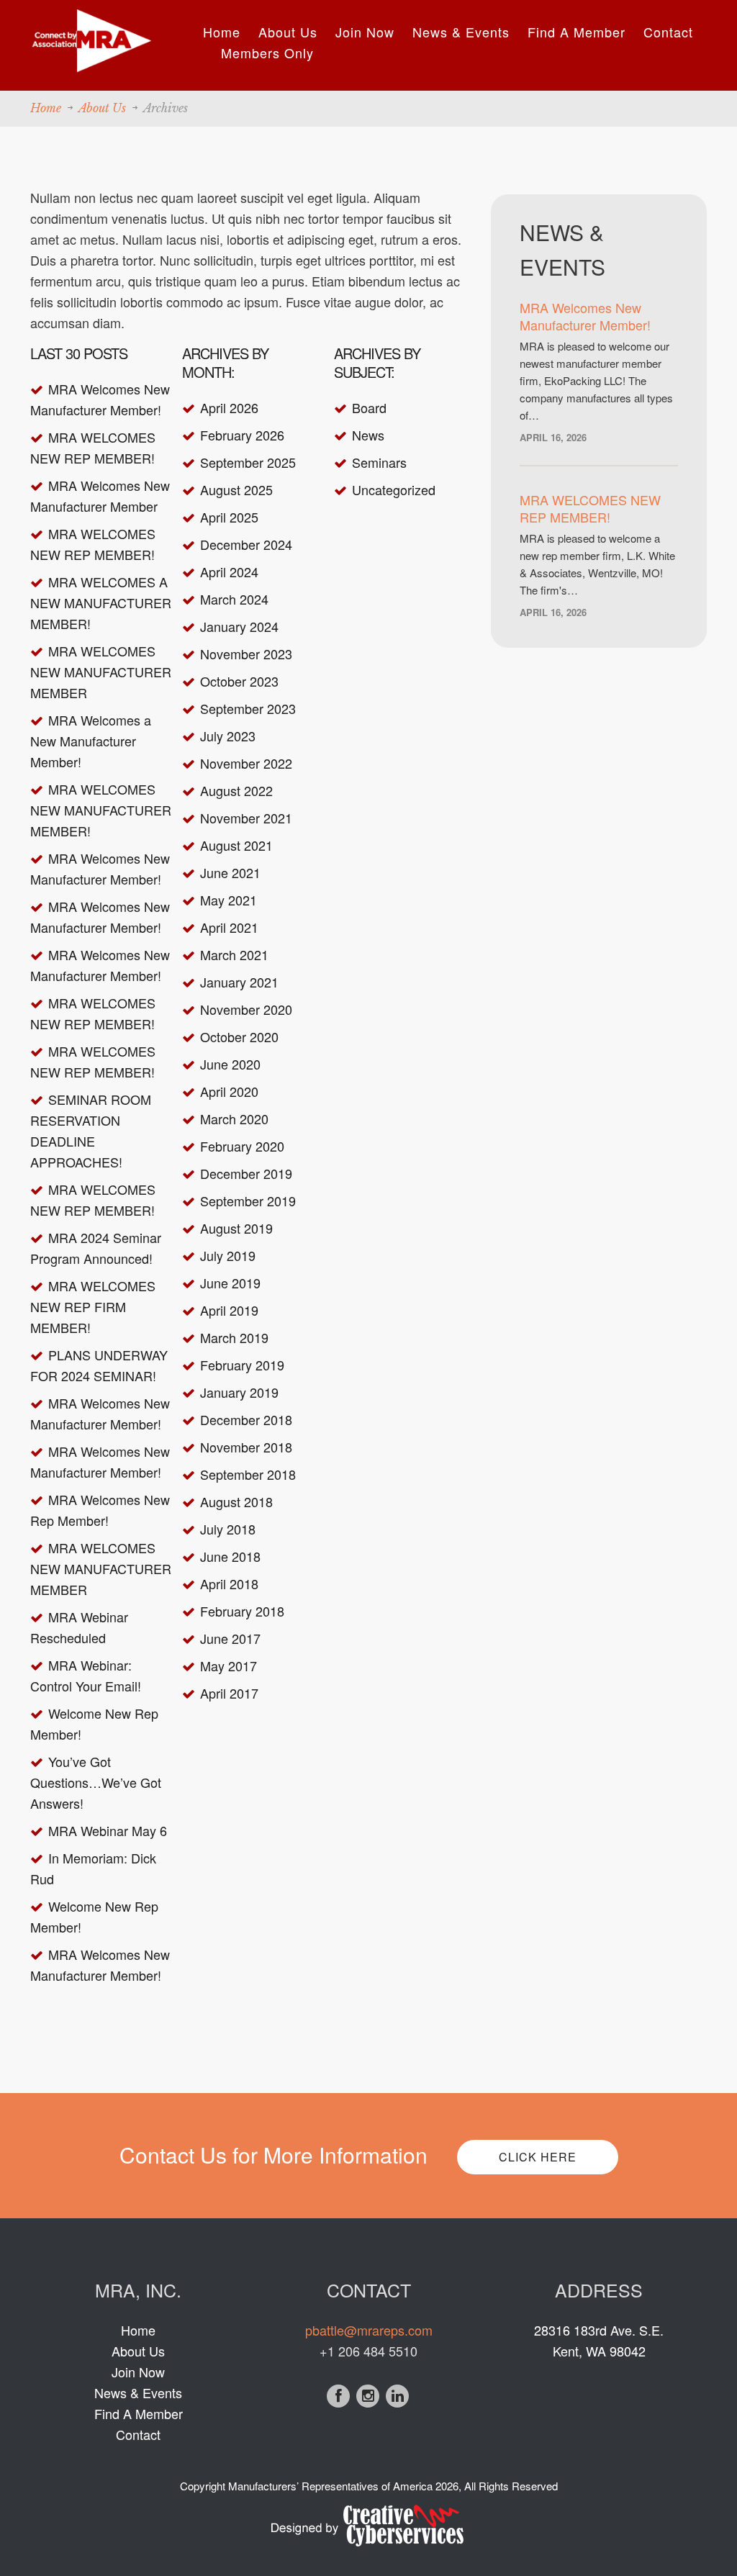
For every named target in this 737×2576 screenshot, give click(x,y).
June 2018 (230, 1556)
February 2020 (242, 1146)
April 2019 (229, 1310)
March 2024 (234, 599)
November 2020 (246, 1009)
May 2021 (229, 900)
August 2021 (236, 845)
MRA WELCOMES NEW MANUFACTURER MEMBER (101, 672)
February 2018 (242, 1611)
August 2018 (236, 1501)
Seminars (379, 462)
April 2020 (229, 1091)
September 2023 (248, 708)
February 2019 (242, 1365)
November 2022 (246, 763)
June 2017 (230, 1638)
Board (369, 407)
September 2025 (248, 462)
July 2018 (228, 1529)
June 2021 (230, 872)
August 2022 (236, 790)
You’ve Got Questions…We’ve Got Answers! (96, 1782)
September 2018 (248, 1474)
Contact (668, 32)
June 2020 (230, 1064)
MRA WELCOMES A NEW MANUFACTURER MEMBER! (101, 602)
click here (538, 2157)
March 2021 (234, 954)
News (368, 435)
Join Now (365, 32)
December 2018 (246, 1419)
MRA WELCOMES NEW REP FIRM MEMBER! (93, 1306)
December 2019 (246, 1173)
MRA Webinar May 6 (108, 1830)
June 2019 (230, 1283)
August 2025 (236, 489)
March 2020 (234, 1118)
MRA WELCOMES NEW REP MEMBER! (590, 508)
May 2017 (229, 1666)
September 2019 (248, 1201)
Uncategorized (394, 489)
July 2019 (228, 1255)
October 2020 (239, 1036)
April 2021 (229, 927)
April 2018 (229, 1583)
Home (222, 32)
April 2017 (229, 1693)
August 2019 (236, 1228)
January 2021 (239, 982)
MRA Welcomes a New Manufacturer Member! (91, 741)
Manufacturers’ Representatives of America (330, 2486)
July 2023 (228, 736)
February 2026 (242, 435)
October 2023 (239, 681)
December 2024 (246, 544)
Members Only (267, 53)
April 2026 (229, 407)
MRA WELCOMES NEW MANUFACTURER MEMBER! (101, 810)
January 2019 (239, 1392)
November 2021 (246, 818)
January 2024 (239, 626)
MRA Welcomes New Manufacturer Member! (585, 316)
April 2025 (229, 517)
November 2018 (246, 1447)
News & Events (461, 32)
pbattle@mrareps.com (369, 2330)
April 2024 (229, 571)
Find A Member (577, 32)
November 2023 (246, 654)
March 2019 (234, 1337)
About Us (288, 32)
